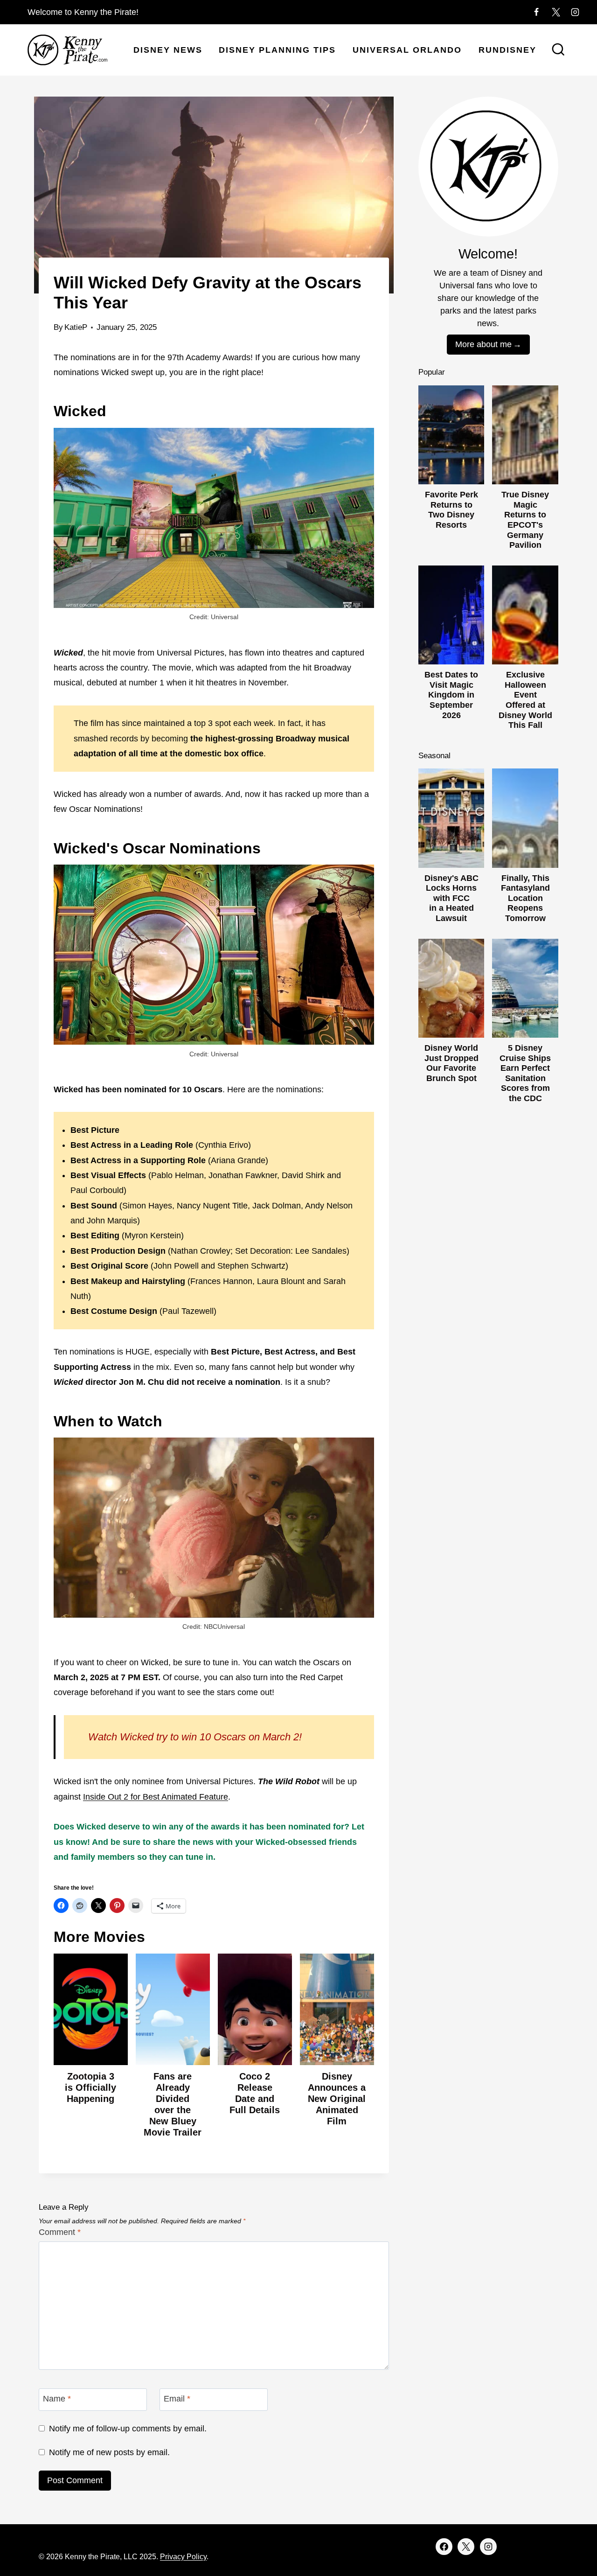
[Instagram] (575, 12)
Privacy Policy (183, 2557)
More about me (483, 344)
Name (57, 2399)
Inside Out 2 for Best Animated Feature (156, 1797)
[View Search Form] (558, 50)
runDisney (507, 50)
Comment (60, 2232)
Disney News (168, 50)
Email (177, 2399)
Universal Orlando (407, 50)
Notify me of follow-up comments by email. (128, 2429)
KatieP (76, 327)
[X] (556, 12)
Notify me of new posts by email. (109, 2452)
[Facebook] (536, 12)
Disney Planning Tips (277, 50)
